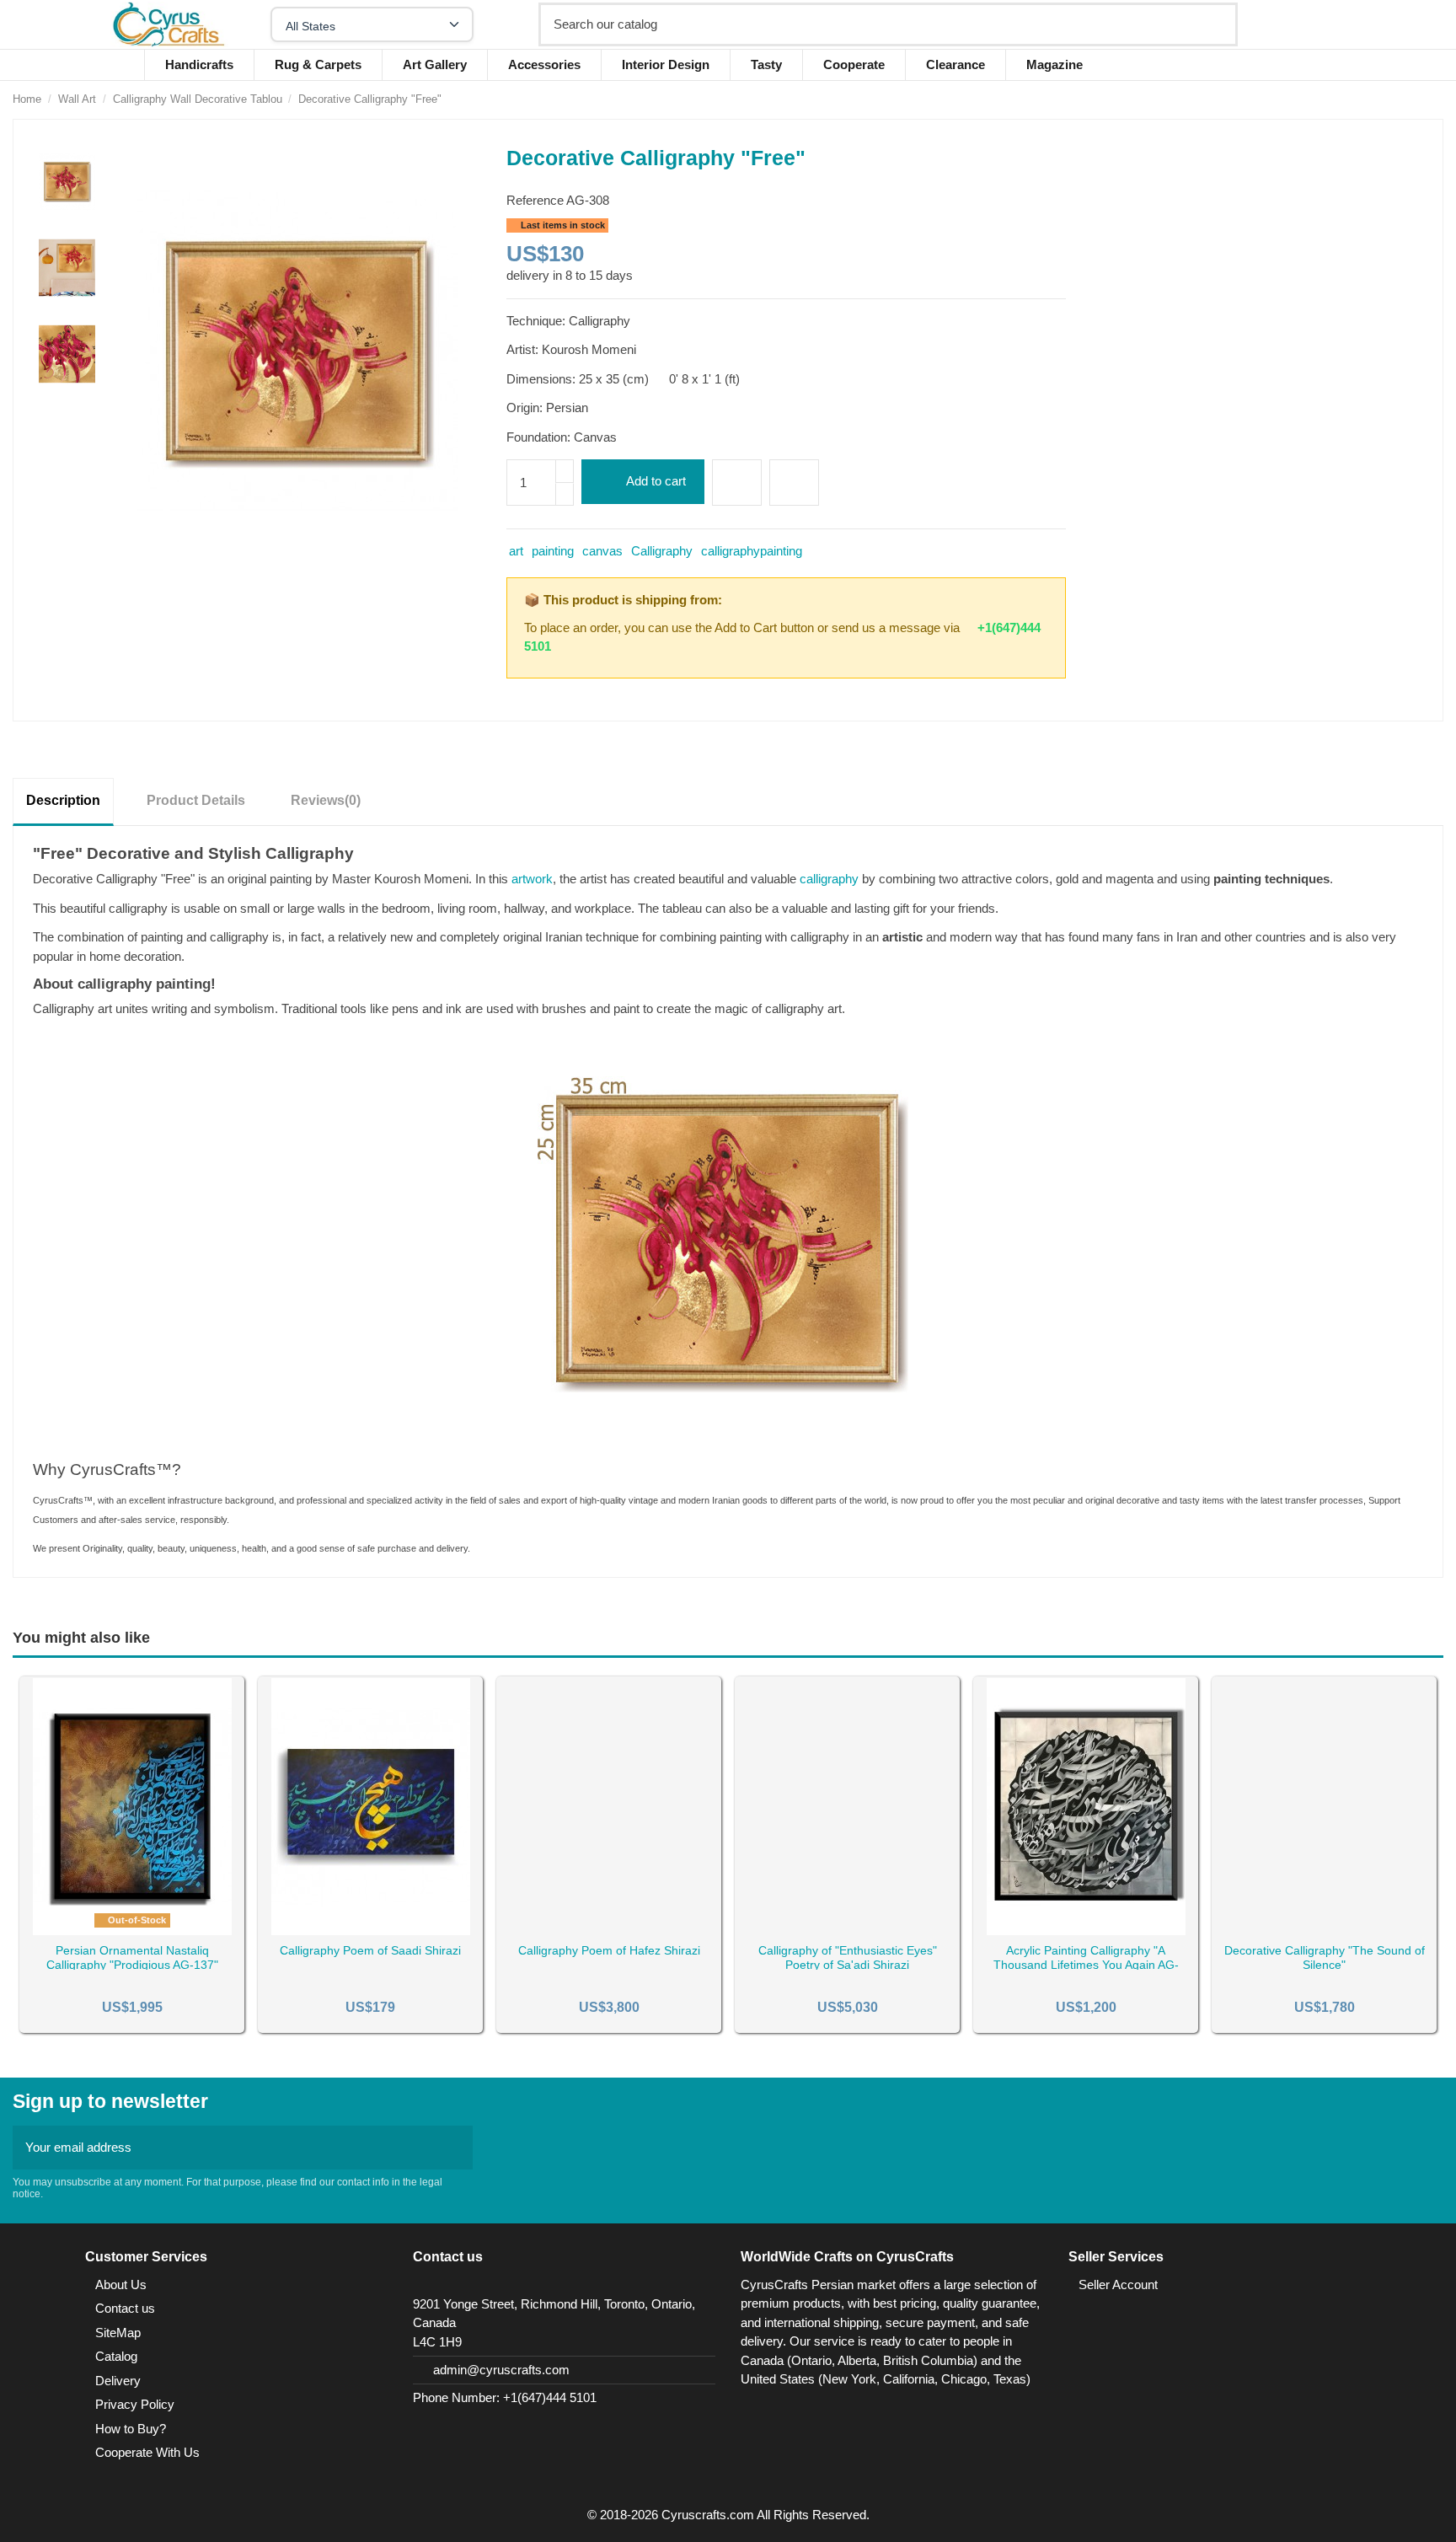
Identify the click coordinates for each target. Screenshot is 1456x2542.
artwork (532, 879)
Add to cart (656, 481)
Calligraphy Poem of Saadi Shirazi (370, 1950)
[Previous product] (1418, 99)
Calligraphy (662, 551)
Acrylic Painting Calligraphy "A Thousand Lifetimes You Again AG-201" (1086, 1965)
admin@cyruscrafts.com (501, 2370)
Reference (535, 200)
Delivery (118, 2381)
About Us (121, 2285)
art (516, 551)
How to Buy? (131, 2429)
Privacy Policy (135, 2404)
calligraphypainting (752, 551)
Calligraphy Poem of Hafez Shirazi (609, 1950)
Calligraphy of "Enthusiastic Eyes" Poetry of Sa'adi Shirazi (848, 1957)
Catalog (116, 2356)
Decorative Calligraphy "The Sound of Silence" (1325, 1957)
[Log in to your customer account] (1319, 24)
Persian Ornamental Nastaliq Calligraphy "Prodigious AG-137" (132, 1957)
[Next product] (1436, 99)
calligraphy (831, 879)
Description (63, 800)
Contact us (125, 2308)
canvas (602, 551)
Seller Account (1118, 2285)
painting (553, 551)
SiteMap (118, 2333)
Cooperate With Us (147, 2452)
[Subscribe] (455, 2148)
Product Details (196, 800)
